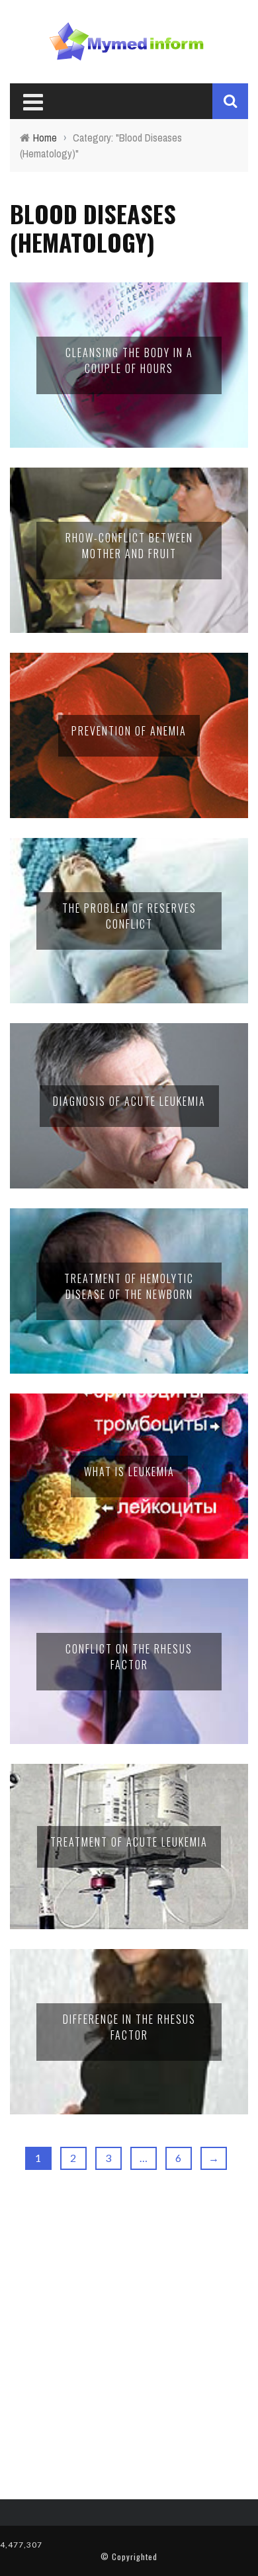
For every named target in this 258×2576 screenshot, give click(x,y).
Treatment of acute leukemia (129, 1842)
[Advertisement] (129, 2337)
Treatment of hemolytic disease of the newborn (129, 1286)
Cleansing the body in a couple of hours (129, 360)
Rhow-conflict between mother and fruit (129, 546)
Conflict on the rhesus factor (129, 1657)
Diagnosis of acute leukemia (129, 1101)
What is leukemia (129, 1472)
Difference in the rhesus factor (129, 2027)
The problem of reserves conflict (129, 916)
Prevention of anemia (129, 731)
